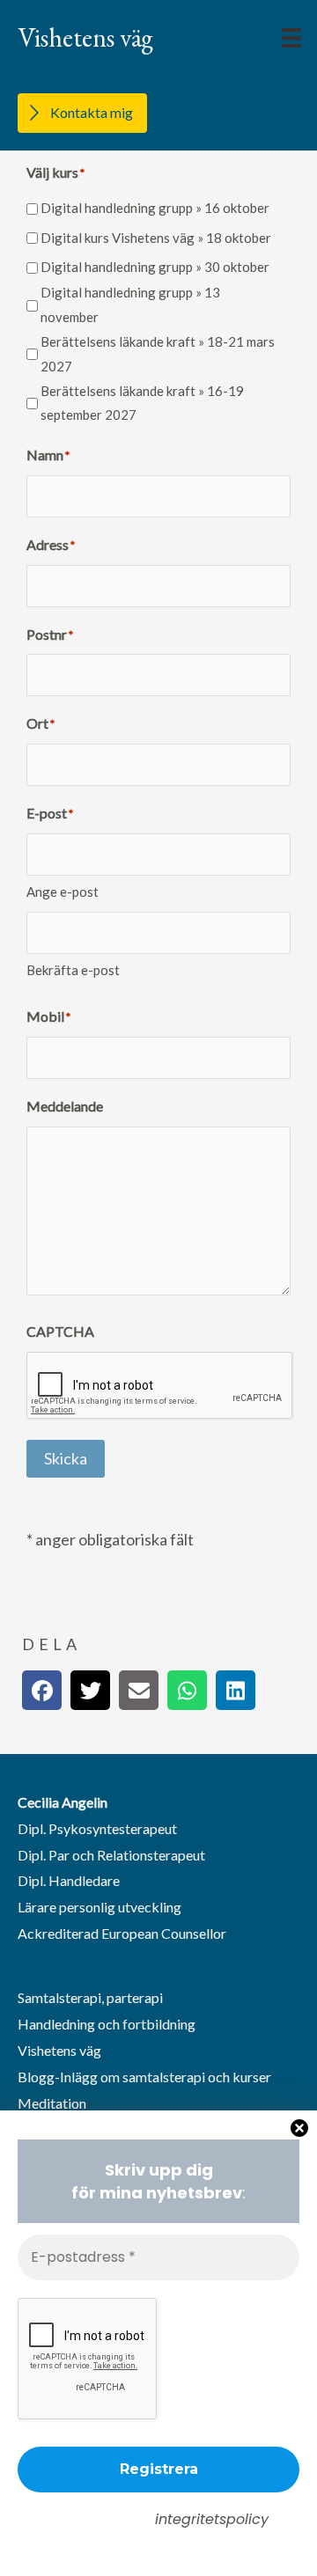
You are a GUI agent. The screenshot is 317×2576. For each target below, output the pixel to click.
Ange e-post (63, 892)
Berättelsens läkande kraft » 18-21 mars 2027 (158, 354)
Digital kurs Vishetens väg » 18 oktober (156, 238)
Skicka (66, 1458)
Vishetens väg (59, 2050)
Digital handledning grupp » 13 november (130, 305)
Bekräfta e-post (73, 970)
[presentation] (160, 1386)
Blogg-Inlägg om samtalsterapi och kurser (144, 2077)
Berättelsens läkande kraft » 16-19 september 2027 (142, 403)
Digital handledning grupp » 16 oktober (155, 208)
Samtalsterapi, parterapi (90, 1997)
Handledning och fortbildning (107, 2024)
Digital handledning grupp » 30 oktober (155, 267)
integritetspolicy (212, 2519)
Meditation (52, 2103)
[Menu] (291, 38)
